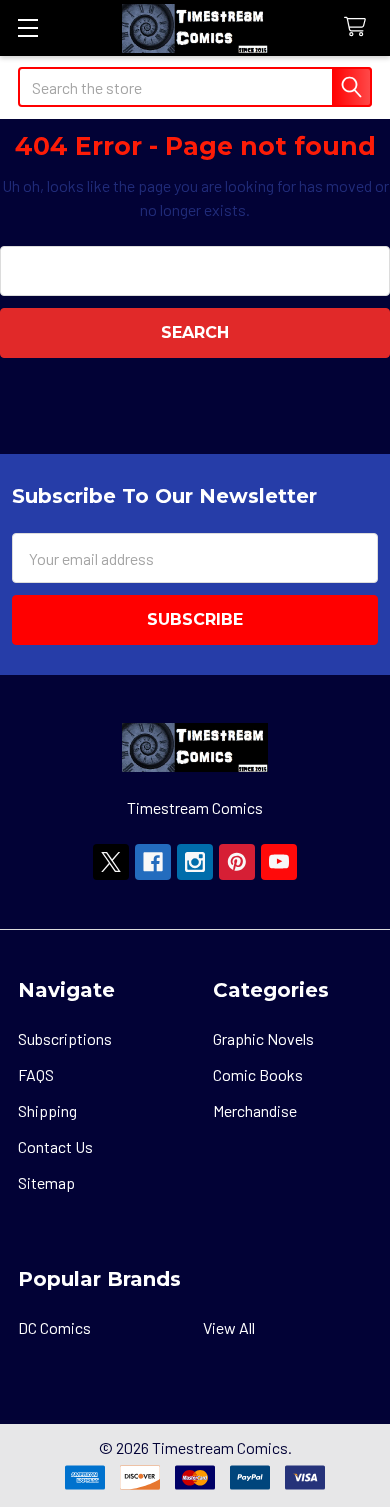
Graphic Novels (263, 1038)
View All (229, 1327)
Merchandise (255, 1110)
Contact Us (55, 1146)
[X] (111, 862)
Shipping (47, 1110)
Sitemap (46, 1182)
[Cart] (359, 27)
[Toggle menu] (27, 27)
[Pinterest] (237, 862)
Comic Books (258, 1074)
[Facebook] (153, 862)
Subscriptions (65, 1038)
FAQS (36, 1074)
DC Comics (54, 1327)
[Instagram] (195, 862)
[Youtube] (279, 862)
